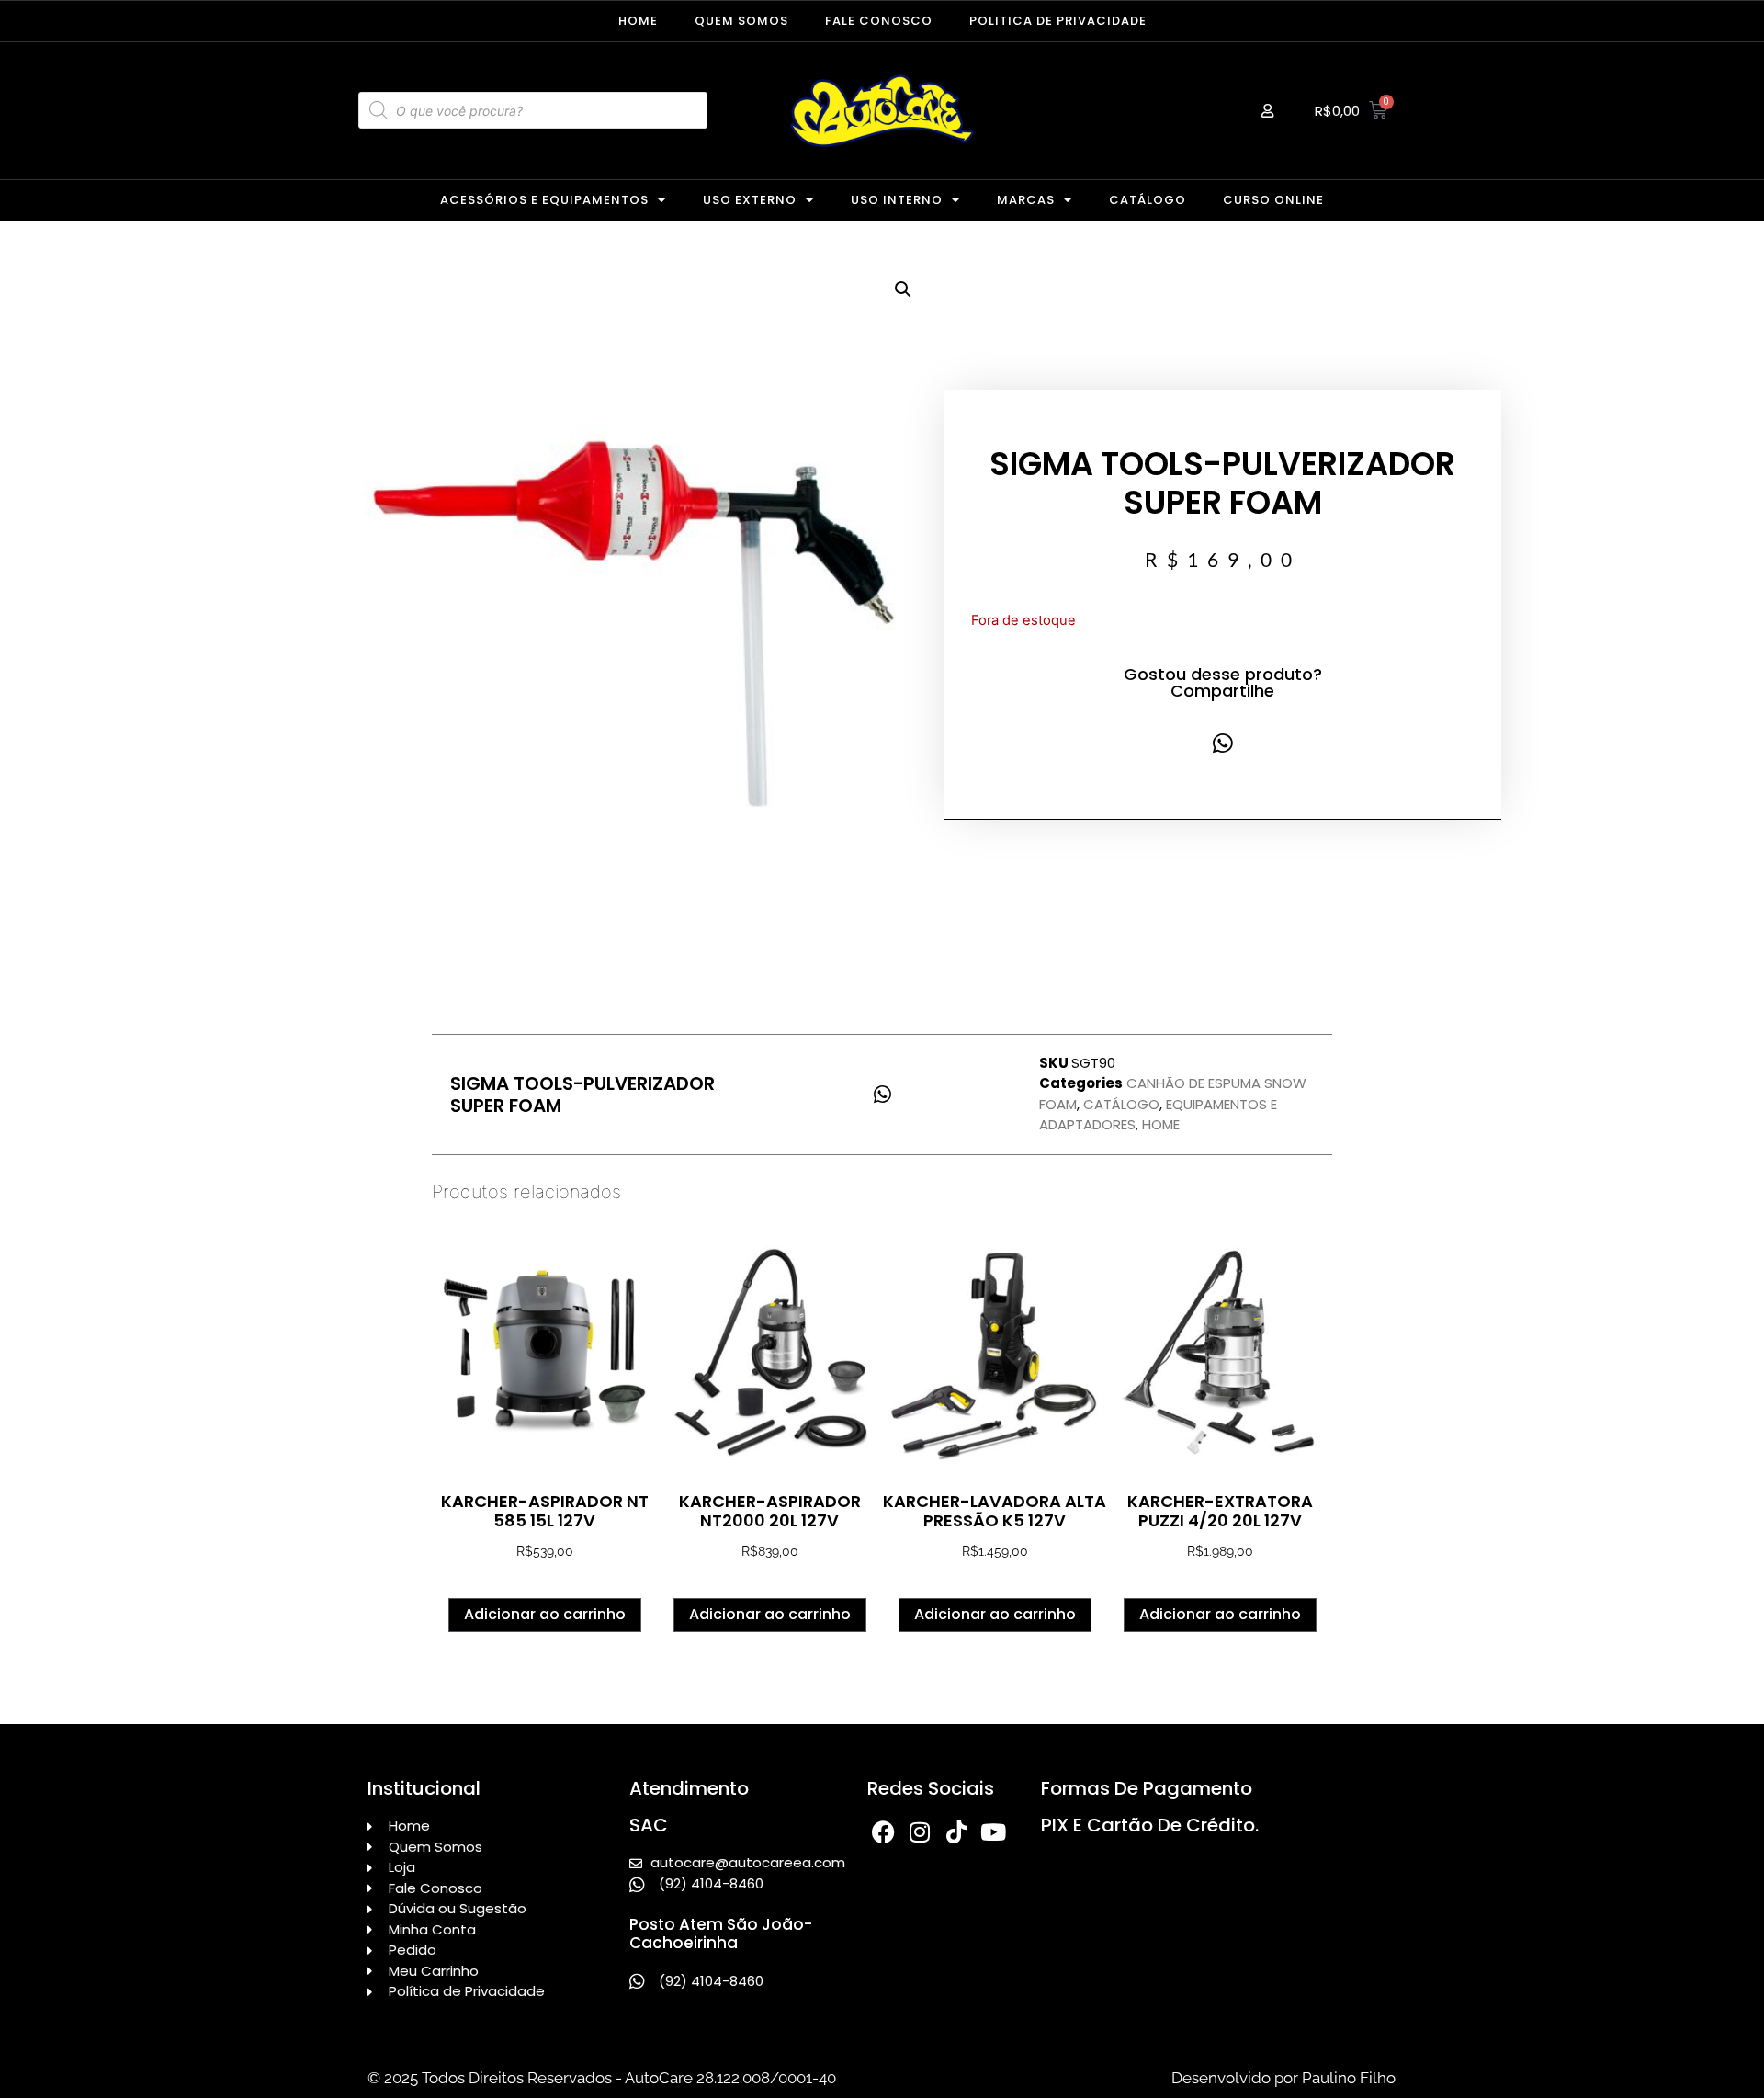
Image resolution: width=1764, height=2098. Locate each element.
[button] (903, 289)
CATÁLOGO (1148, 200)
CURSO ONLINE (1273, 200)
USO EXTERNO (750, 200)
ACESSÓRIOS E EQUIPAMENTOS (544, 200)
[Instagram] (920, 1832)
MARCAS (1026, 200)
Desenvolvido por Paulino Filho (1283, 2078)
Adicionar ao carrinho (545, 1614)
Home (638, 21)
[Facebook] (883, 1832)
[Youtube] (994, 1832)
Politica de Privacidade (1058, 21)
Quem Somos (741, 21)
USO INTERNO (897, 200)
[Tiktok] (957, 1832)
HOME (1161, 1124)
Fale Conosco (879, 21)
